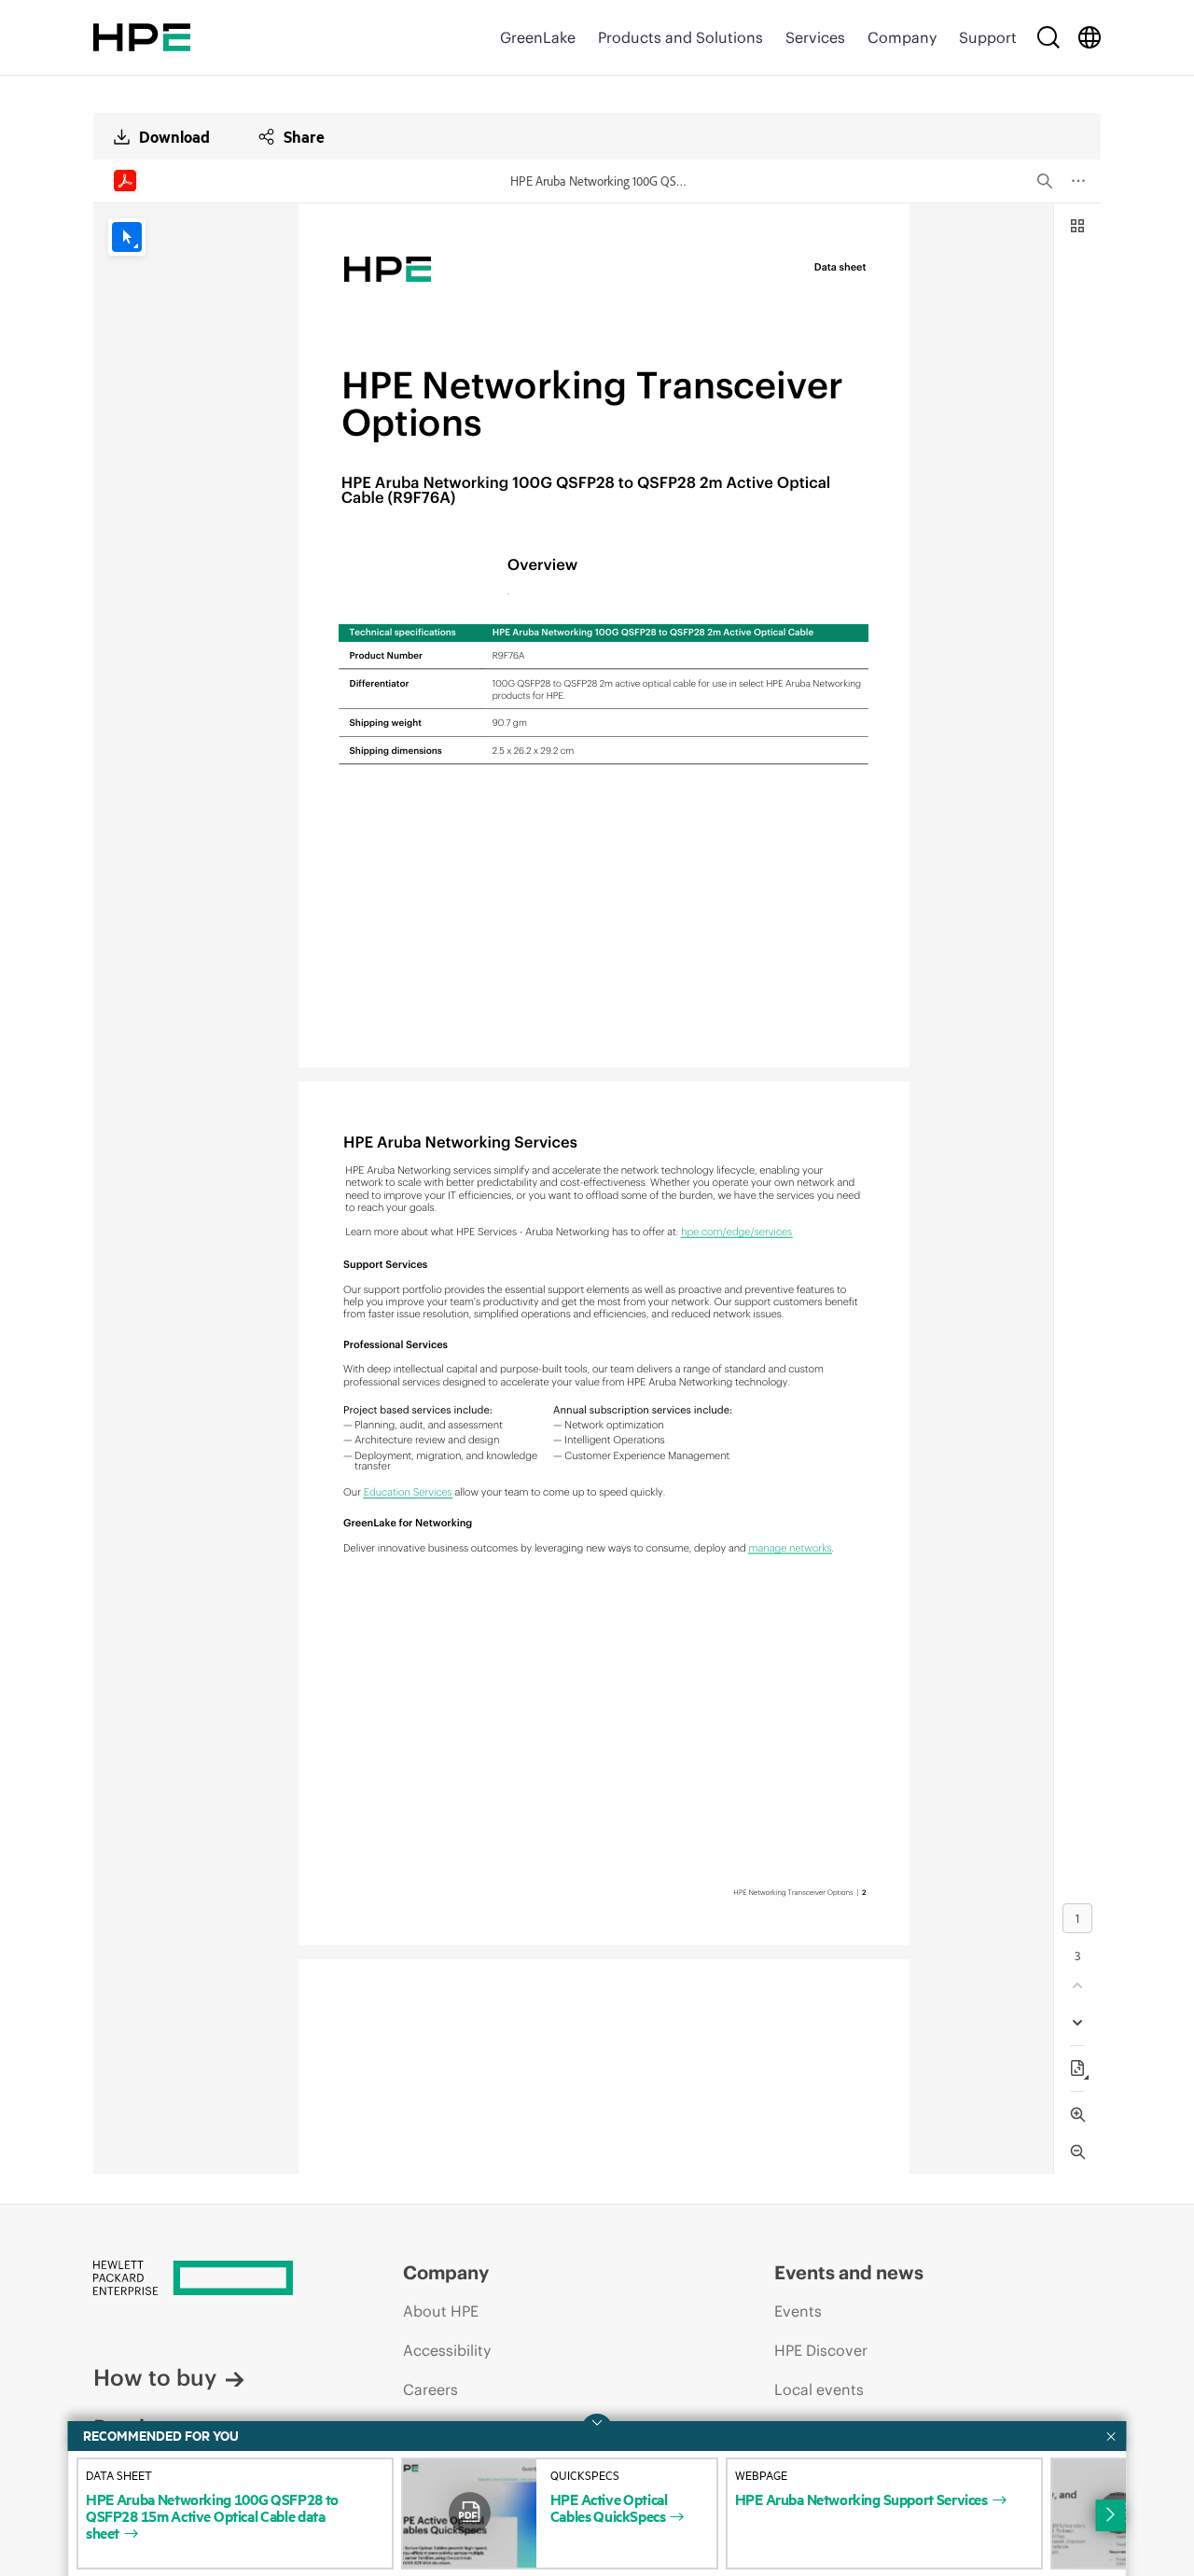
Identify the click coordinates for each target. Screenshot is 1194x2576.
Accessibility (447, 2350)
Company (902, 37)
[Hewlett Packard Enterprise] (142, 37)
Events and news (849, 2272)
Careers (430, 2389)
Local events (819, 2389)
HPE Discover (821, 2350)
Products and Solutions (680, 37)
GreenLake (538, 37)
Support (988, 37)
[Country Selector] (1090, 37)
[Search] (1048, 37)
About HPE (441, 2311)
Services (815, 37)
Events (798, 2311)
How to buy (155, 2377)
